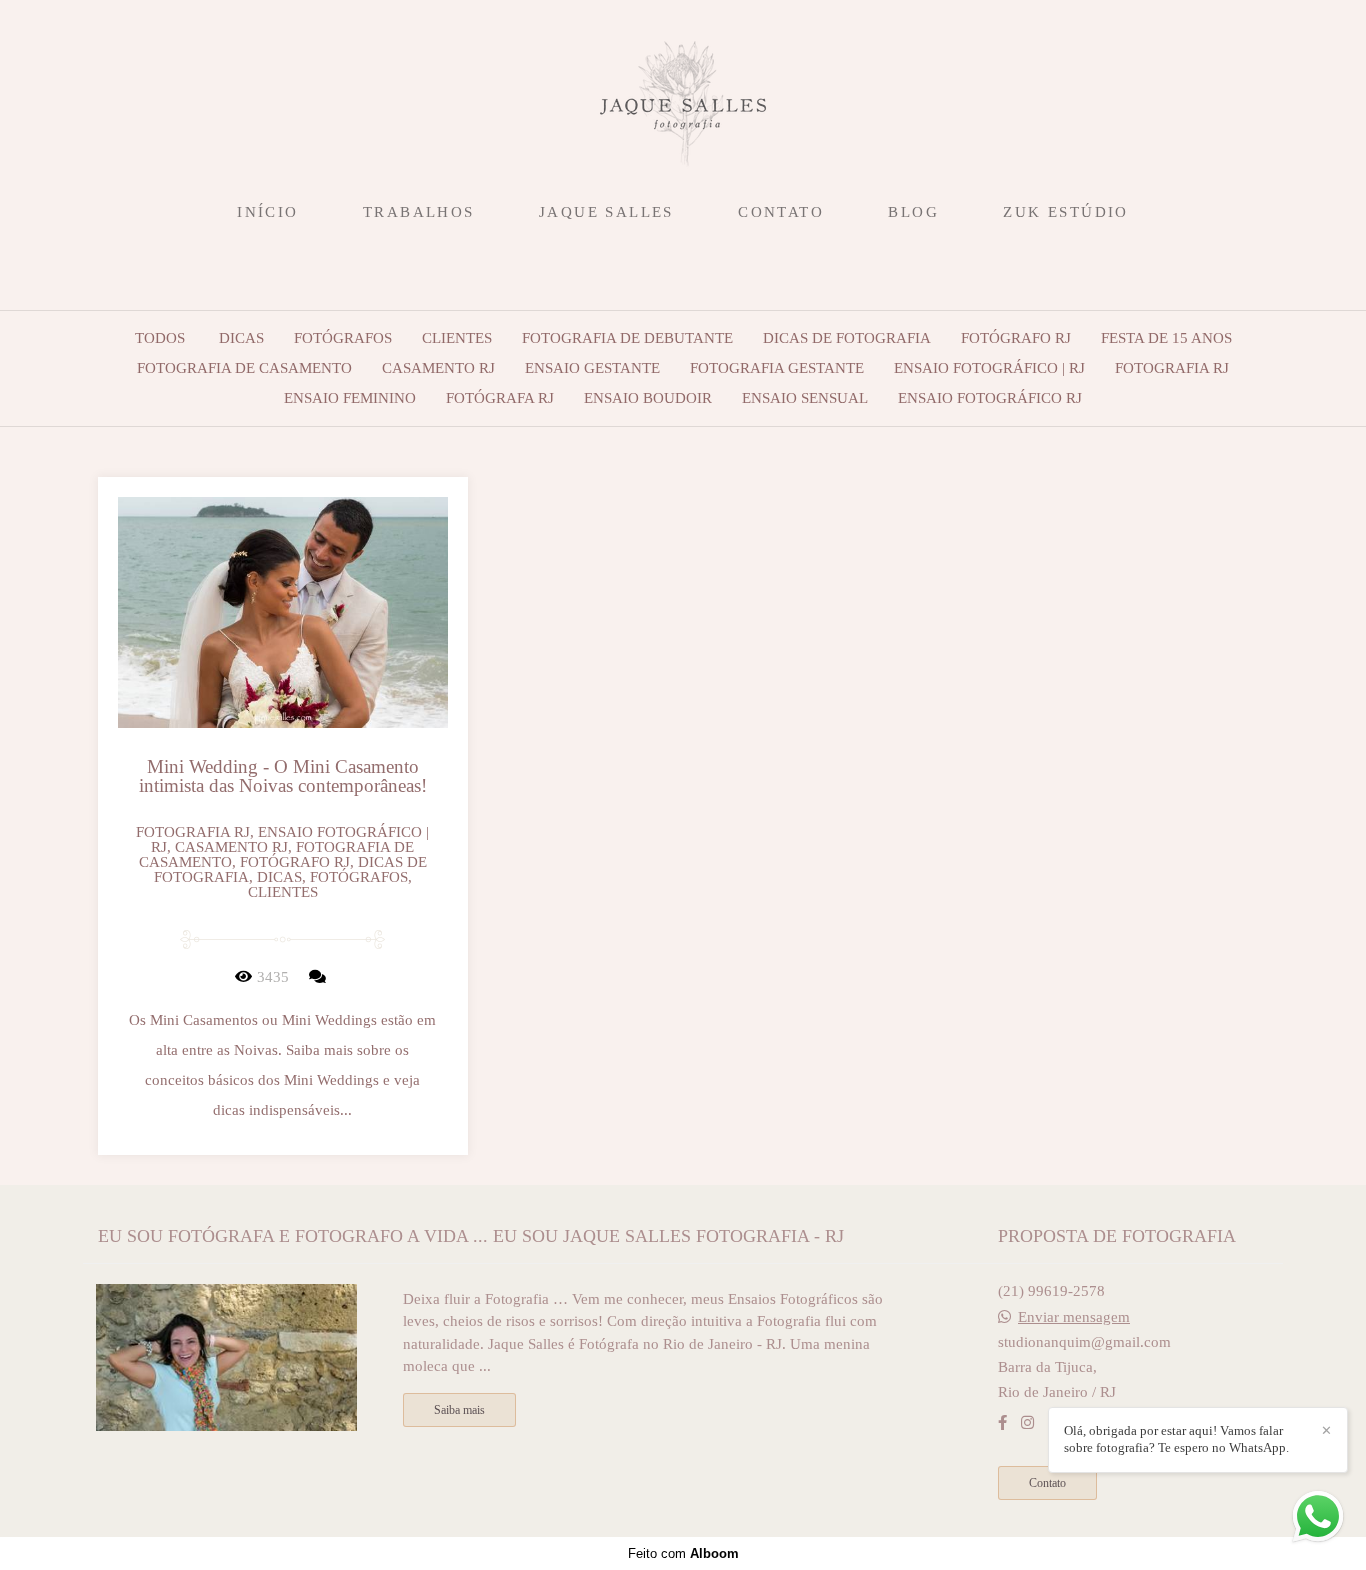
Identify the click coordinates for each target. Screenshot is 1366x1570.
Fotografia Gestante (777, 368)
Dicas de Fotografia (847, 338)
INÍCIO (267, 212)
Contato (1047, 1483)
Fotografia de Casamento (244, 368)
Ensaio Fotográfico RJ (990, 398)
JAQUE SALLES (606, 212)
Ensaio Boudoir (648, 398)
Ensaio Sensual (805, 398)
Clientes (457, 338)
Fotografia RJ (1172, 368)
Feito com (683, 1553)
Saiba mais (459, 1410)
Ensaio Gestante (592, 368)
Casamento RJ (438, 368)
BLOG (913, 212)
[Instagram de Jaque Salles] (1027, 1423)
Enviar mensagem (1074, 1317)
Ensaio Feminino (350, 398)
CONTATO (781, 212)
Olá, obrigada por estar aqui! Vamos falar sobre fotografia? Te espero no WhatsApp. (1176, 1439)
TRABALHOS (419, 212)
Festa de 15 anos (1166, 338)
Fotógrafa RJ (500, 398)
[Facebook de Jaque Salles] (1002, 1423)
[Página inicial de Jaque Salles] (683, 95)
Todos (160, 338)
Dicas (241, 338)
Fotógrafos (343, 338)
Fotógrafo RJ (1016, 338)
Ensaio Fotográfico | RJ (989, 368)
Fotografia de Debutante (627, 338)
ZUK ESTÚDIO (1065, 212)
